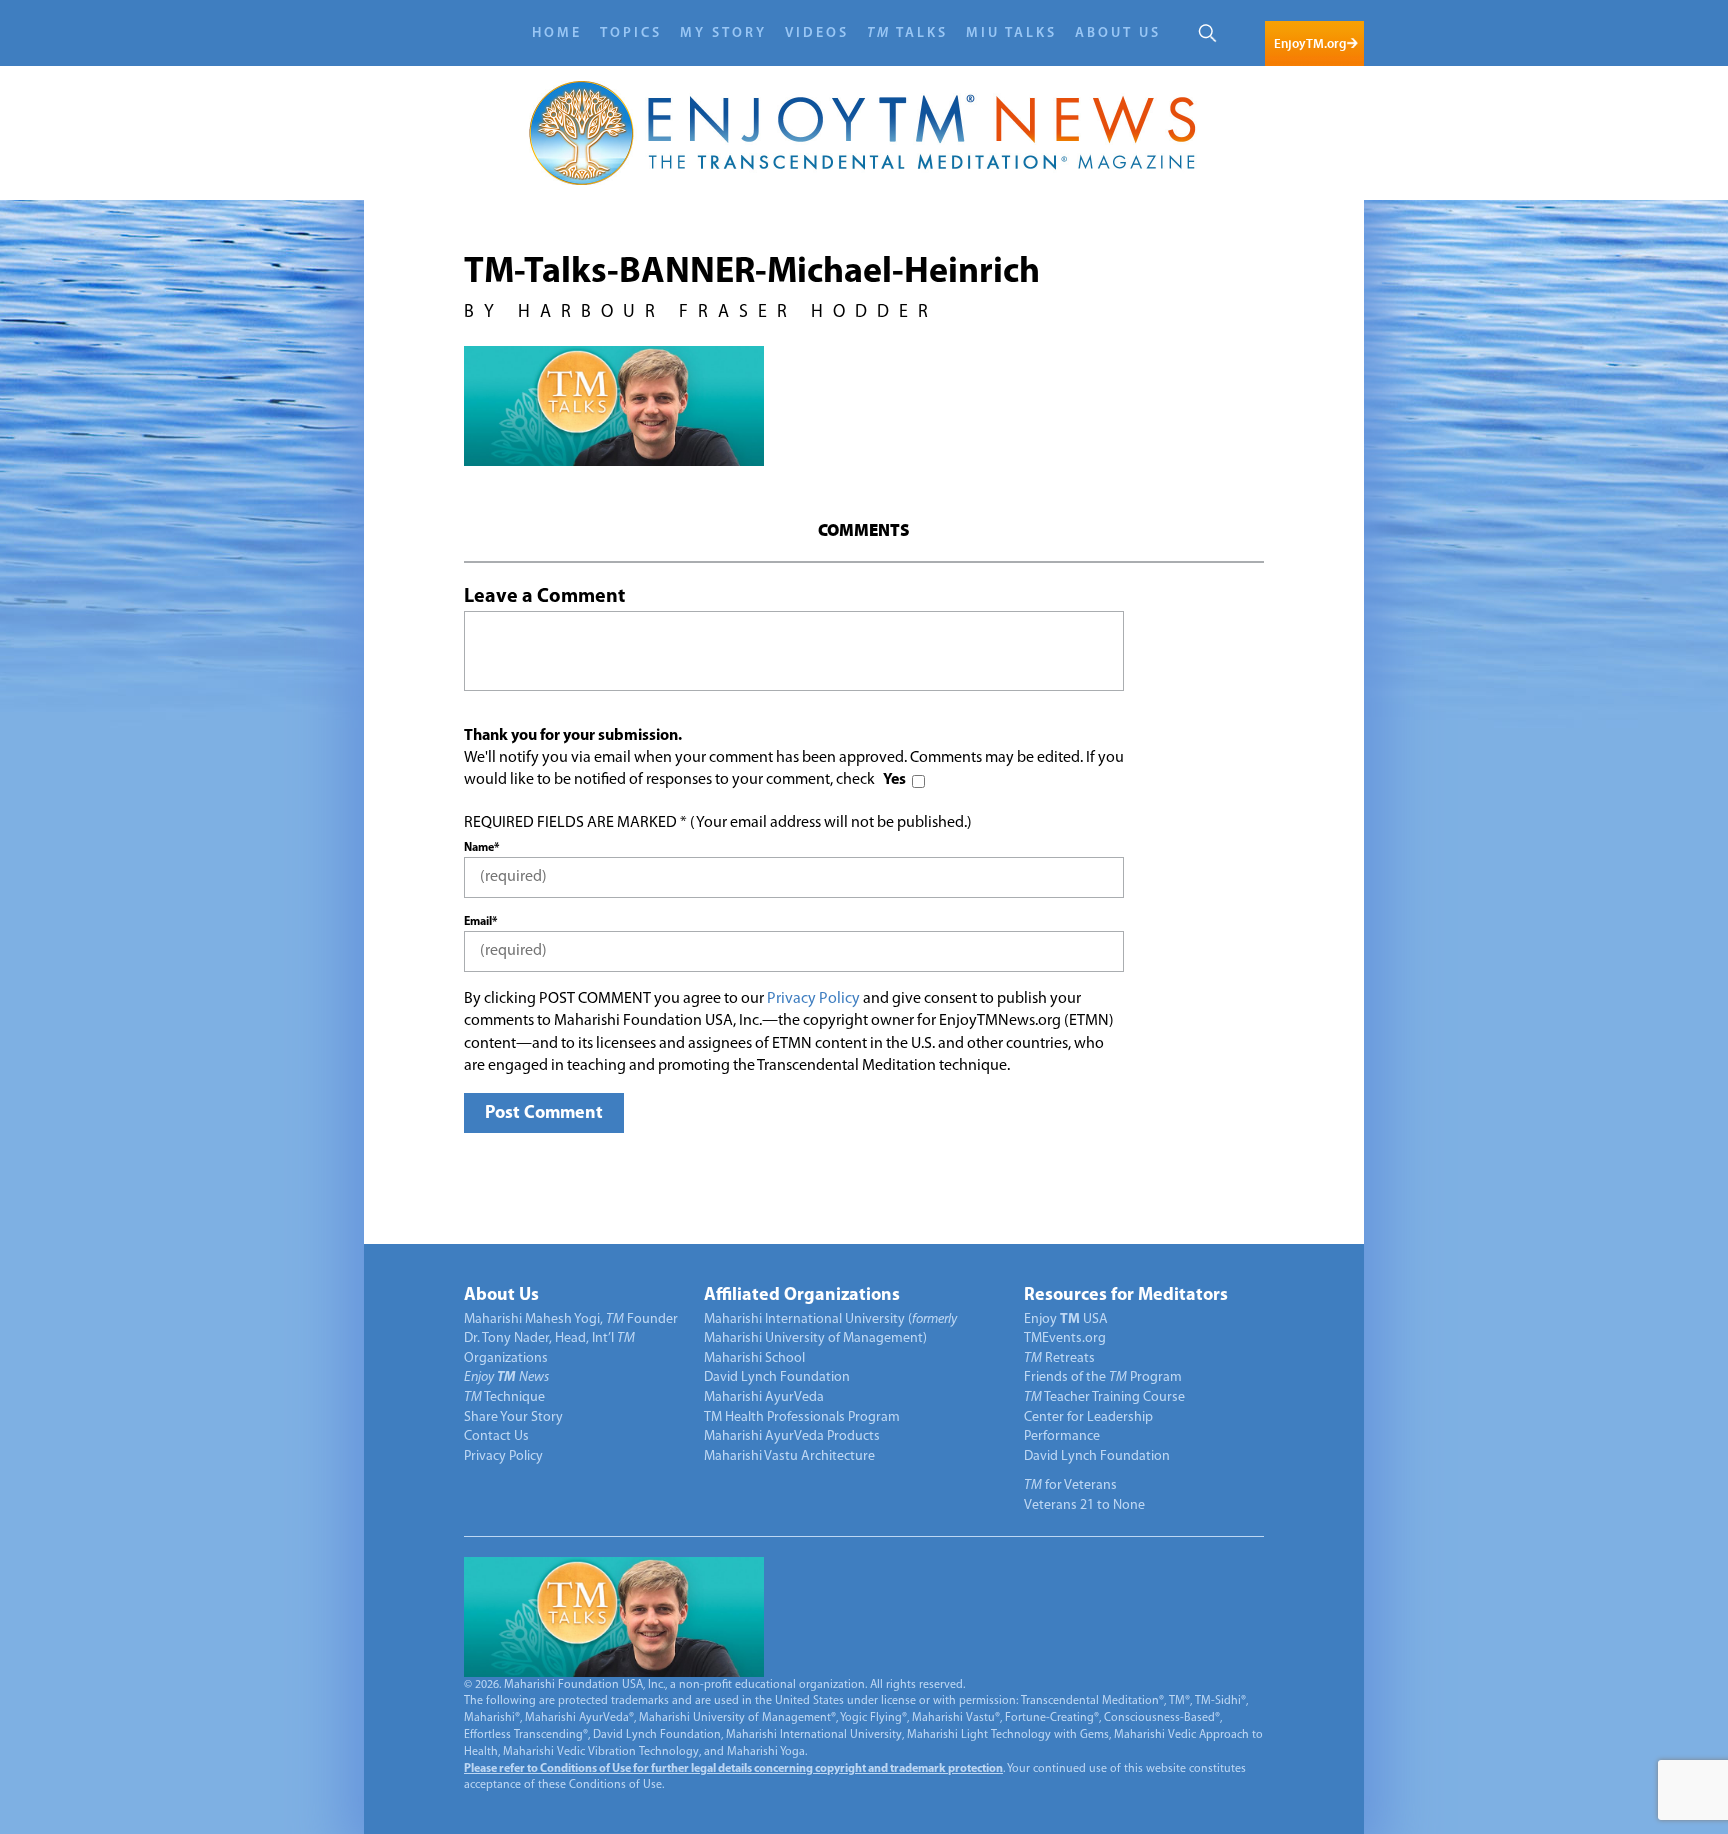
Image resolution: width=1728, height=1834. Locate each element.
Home (557, 33)
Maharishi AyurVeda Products (792, 1436)
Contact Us (496, 1436)
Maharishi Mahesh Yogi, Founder (571, 1319)
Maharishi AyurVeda (764, 1397)
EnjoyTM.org (1310, 43)
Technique (504, 1397)
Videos (817, 33)
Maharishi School (754, 1358)
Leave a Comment (544, 597)
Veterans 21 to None (1084, 1505)
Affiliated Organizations (802, 1296)
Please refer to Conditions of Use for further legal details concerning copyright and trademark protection (733, 1769)
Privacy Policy (813, 999)
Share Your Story (513, 1417)
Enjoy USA (1066, 1319)
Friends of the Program (1103, 1377)
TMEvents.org (1065, 1338)
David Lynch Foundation (777, 1377)
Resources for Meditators (1126, 1296)
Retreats (1059, 1358)
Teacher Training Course (1104, 1397)
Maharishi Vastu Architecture (789, 1456)
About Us (1118, 33)
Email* (480, 922)
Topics (631, 33)
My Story (723, 33)
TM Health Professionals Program (802, 1417)
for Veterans (1070, 1485)
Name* (481, 848)
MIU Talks (1011, 33)
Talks (907, 33)
